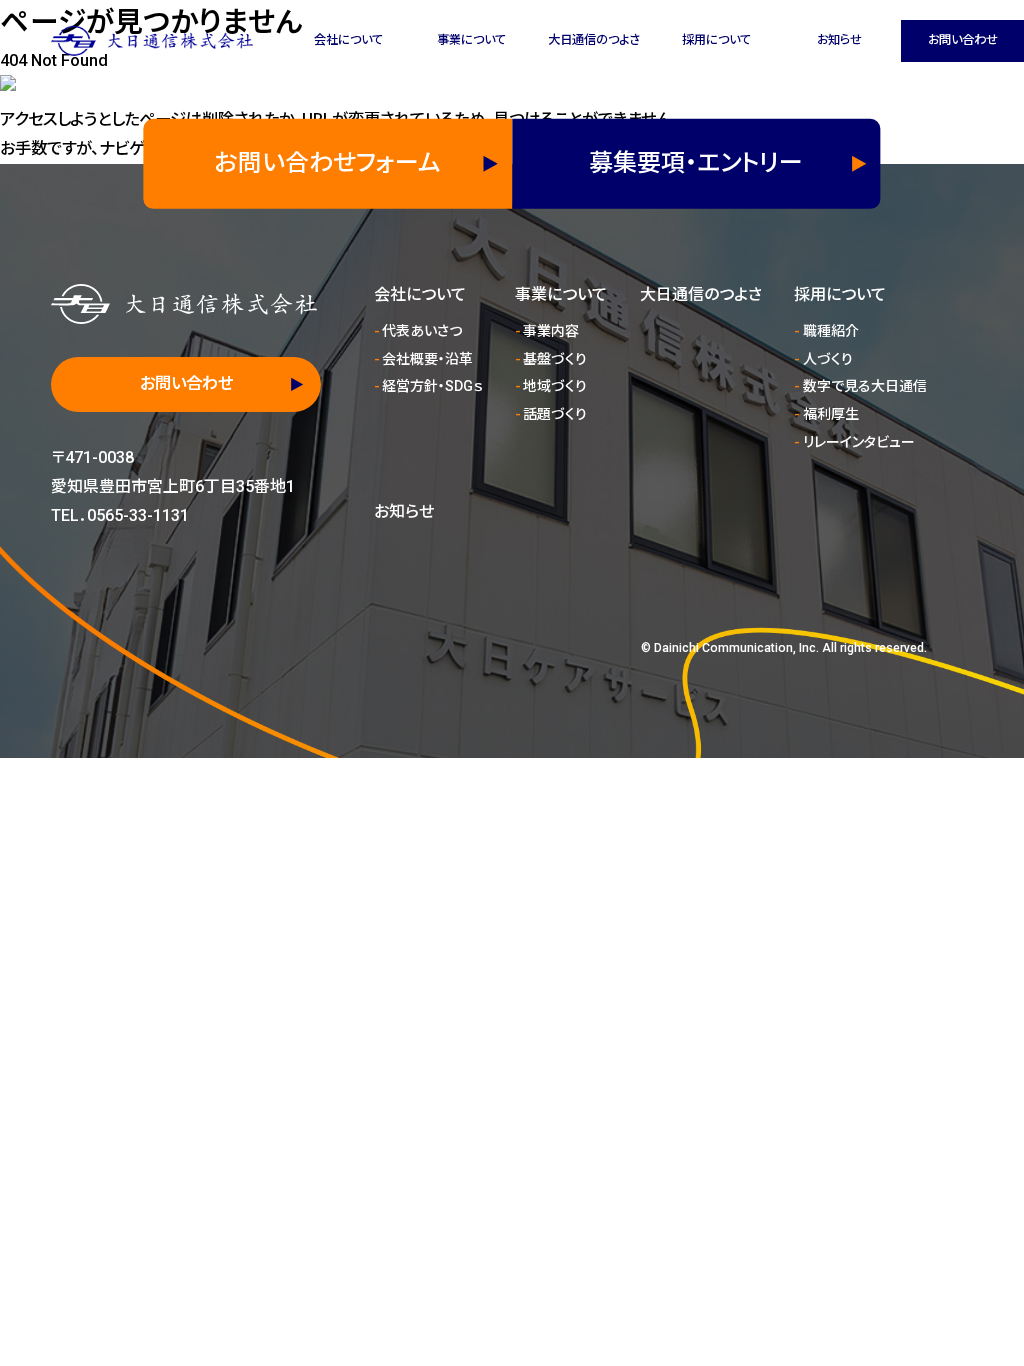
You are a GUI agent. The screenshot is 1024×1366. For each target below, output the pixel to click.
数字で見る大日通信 (864, 386)
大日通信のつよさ (594, 40)
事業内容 (551, 331)
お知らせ (839, 40)
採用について (716, 40)
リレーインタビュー (859, 442)
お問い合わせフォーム (327, 163)
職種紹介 (831, 331)
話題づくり (555, 414)
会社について (348, 40)
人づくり (828, 359)
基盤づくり (555, 359)
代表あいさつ (422, 331)
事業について (471, 40)
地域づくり (555, 386)
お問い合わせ (963, 40)
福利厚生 (831, 414)
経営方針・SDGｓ (432, 386)
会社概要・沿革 (427, 359)
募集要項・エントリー (696, 163)
